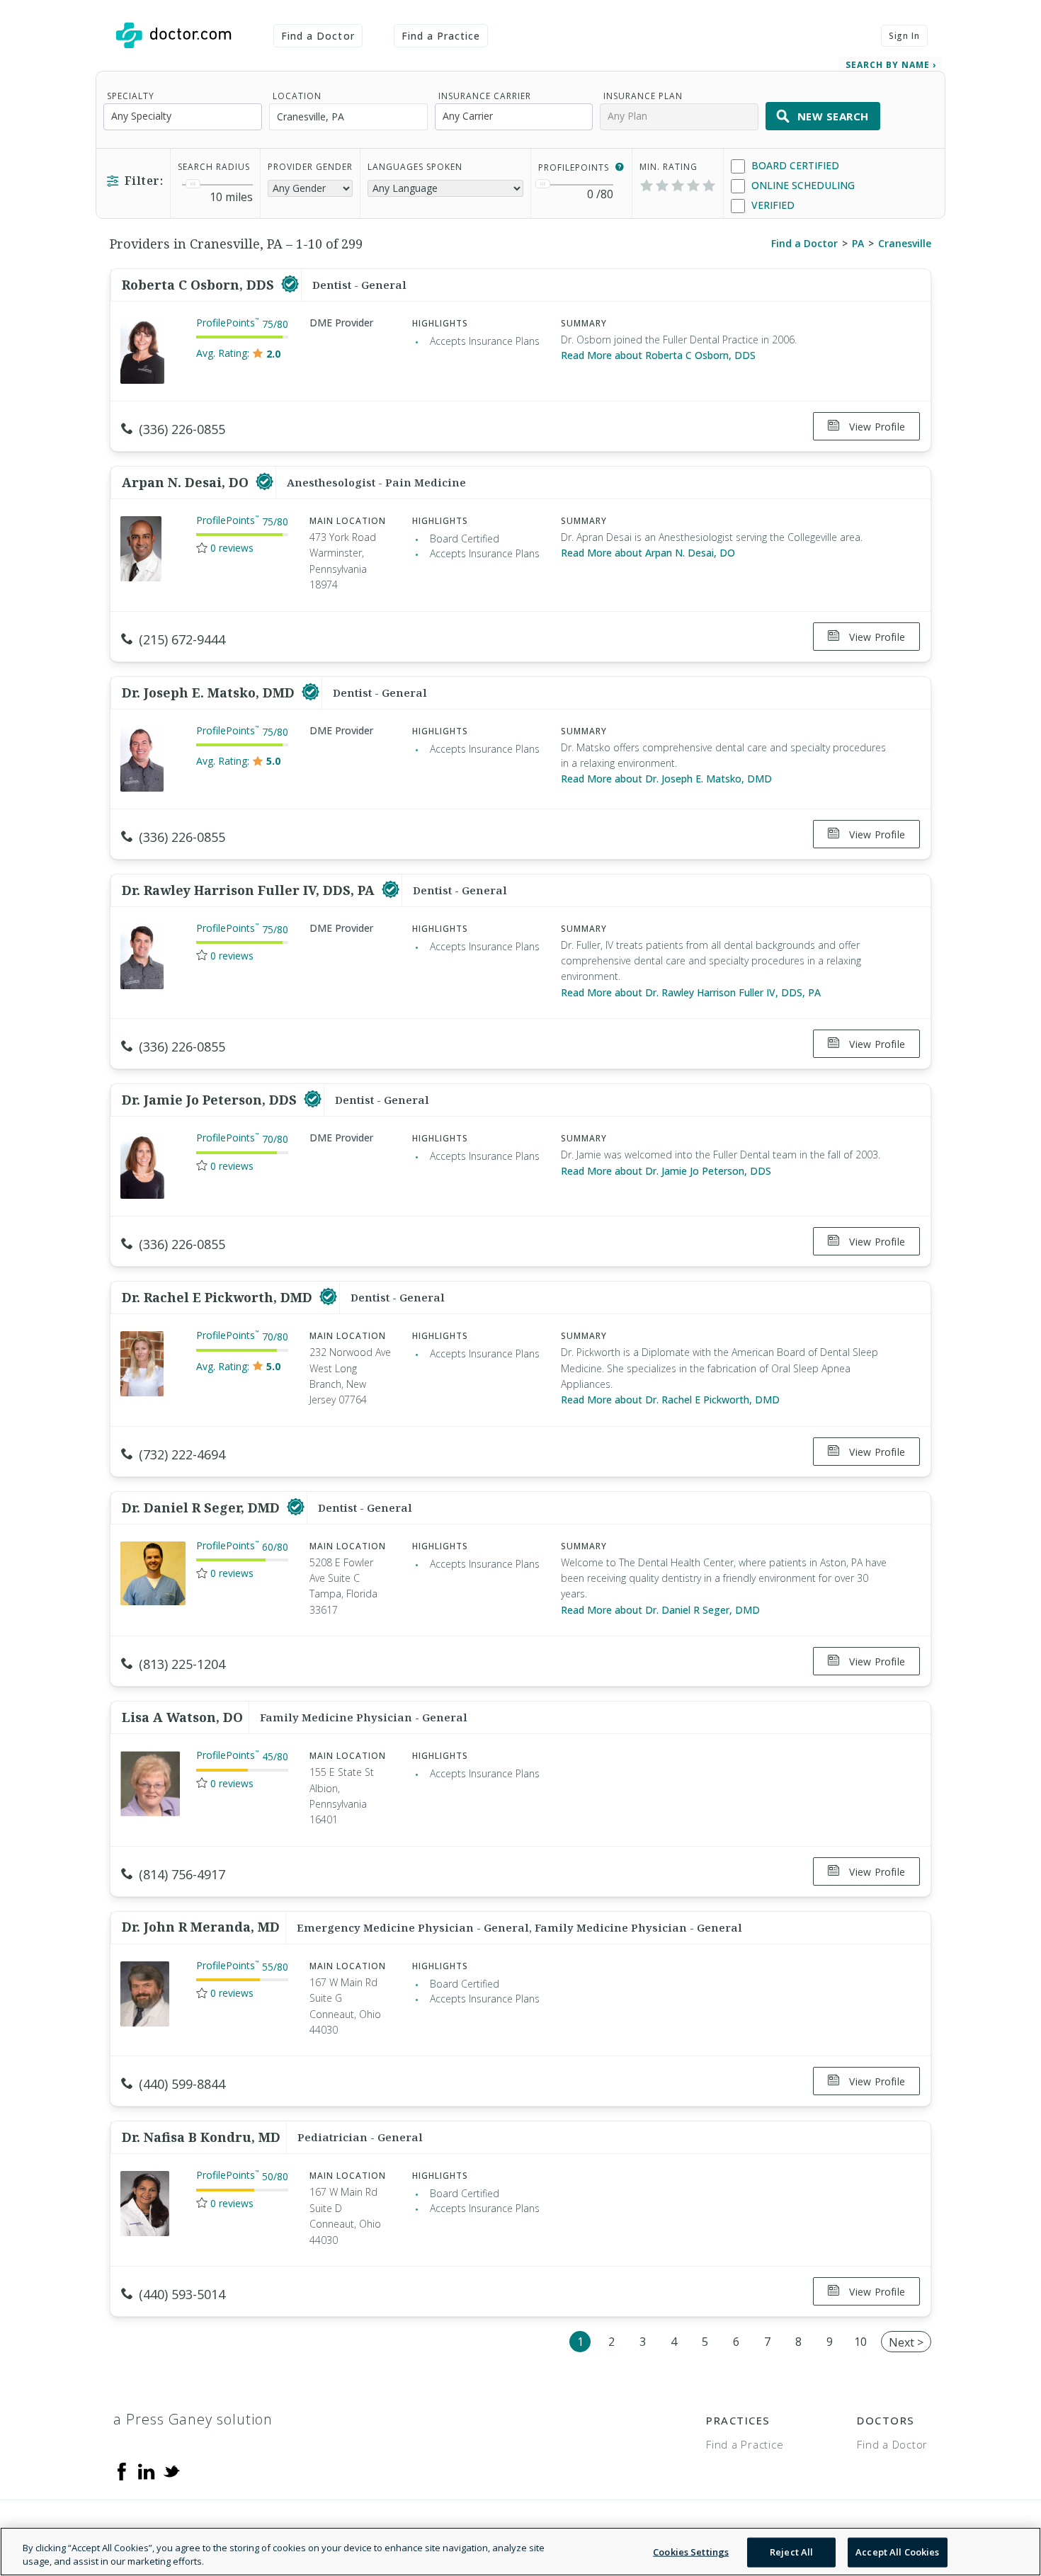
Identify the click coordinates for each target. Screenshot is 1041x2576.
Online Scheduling (802, 185)
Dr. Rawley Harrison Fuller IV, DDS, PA (250, 890)
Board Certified (794, 165)
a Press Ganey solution (193, 2419)
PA (858, 243)
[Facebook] (122, 2470)
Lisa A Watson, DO (182, 1717)
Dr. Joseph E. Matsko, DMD (210, 693)
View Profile (876, 427)
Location (297, 96)
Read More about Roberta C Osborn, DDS (658, 355)
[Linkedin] (147, 2470)
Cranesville (905, 243)
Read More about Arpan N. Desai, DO (648, 553)
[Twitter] (171, 2470)
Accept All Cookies (897, 2552)
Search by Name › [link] (891, 65)
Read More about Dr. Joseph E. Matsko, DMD (666, 779)
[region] (520, 2552)
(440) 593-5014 (182, 2294)
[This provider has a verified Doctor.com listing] (290, 285)
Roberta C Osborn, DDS (200, 285)
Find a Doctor (318, 36)
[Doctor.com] (173, 35)
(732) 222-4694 (182, 1454)
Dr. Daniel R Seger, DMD (203, 1508)
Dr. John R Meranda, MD (201, 1927)
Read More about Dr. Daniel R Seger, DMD (660, 1610)
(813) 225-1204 (182, 1664)
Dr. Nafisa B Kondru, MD (201, 2137)
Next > (906, 2342)
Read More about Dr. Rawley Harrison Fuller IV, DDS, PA (691, 992)
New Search (833, 116)
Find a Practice (441, 36)
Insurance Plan (643, 96)
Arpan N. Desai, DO (187, 482)
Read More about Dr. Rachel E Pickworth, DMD (670, 1400)
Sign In (904, 36)
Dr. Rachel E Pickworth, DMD (219, 1297)
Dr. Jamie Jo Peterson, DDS (211, 1100)
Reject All (791, 2552)
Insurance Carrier (485, 96)
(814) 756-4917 (182, 1874)
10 (860, 2342)
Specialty (131, 96)
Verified (772, 205)
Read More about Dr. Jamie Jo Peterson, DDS (666, 1171)
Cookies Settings (691, 2552)
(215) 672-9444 (182, 639)
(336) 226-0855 (182, 429)
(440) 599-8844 (182, 2084)
